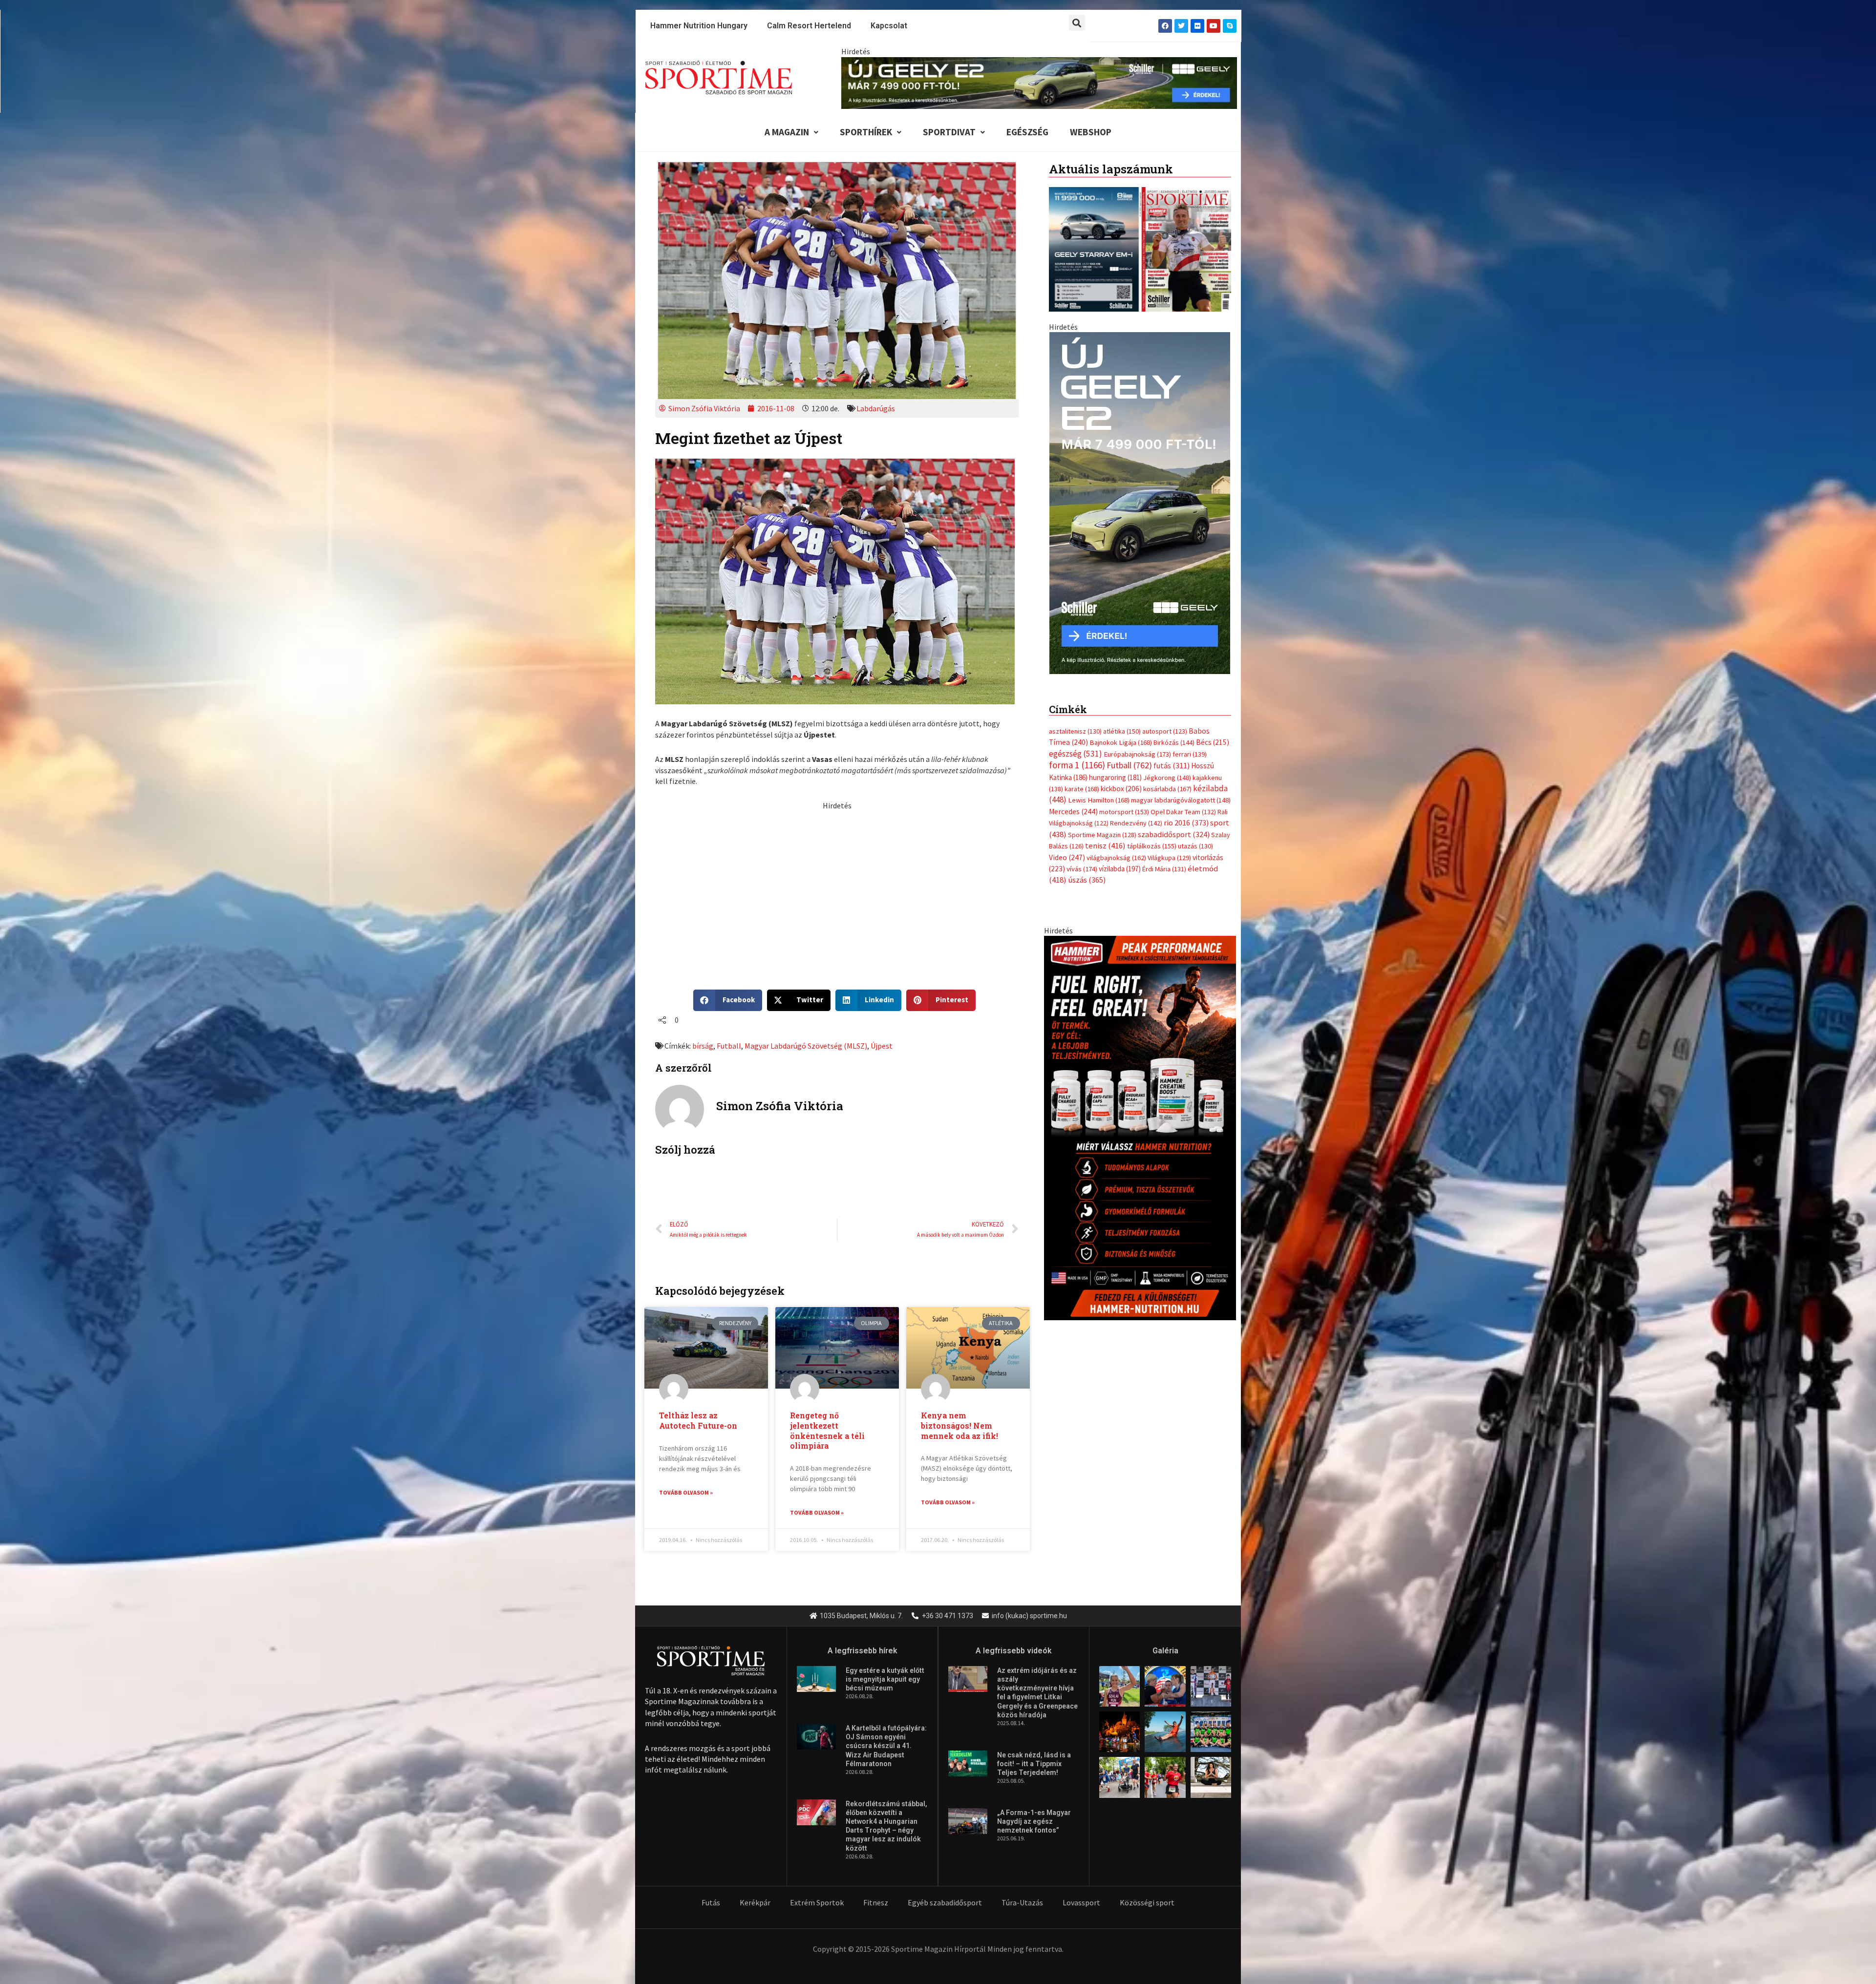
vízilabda (1120, 859)
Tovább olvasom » (686, 1492)
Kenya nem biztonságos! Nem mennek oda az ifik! (959, 1425)
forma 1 (1077, 755)
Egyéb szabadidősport (945, 1902)
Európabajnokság (1137, 744)
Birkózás (1174, 733)
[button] (1077, 23)
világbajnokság (1116, 847)
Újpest (882, 1046)
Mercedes (1073, 801)
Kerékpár (755, 1902)
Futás (711, 1902)
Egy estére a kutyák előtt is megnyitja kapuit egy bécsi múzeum (885, 1679)
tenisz (1105, 836)
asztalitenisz (1075, 721)
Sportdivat (949, 132)
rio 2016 (1186, 813)
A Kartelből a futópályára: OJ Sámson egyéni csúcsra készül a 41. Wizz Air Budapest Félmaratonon (886, 1746)
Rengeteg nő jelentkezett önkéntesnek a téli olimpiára (827, 1430)
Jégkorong (1167, 767)
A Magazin (787, 132)
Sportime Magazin (1102, 824)
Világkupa (1169, 847)
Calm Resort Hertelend (809, 26)
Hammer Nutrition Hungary (699, 26)
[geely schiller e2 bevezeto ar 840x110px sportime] (1039, 82)
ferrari (1190, 744)
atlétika (1122, 721)
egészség (1076, 743)
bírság (703, 1046)
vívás (1082, 859)
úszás (1087, 870)
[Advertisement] (837, 880)
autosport (1165, 721)
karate (1082, 779)
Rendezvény (1136, 813)
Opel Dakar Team (1183, 802)
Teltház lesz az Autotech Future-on (698, 1420)
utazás (1195, 836)
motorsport (1124, 802)
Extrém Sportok (817, 1902)
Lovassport (1081, 1902)
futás (1172, 756)
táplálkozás (1152, 836)
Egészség (1027, 132)
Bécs (1213, 732)
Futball (729, 1046)
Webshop (1091, 132)
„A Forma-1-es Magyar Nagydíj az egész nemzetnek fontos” (1034, 1821)
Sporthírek (866, 132)
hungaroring (1115, 767)
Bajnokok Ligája (1121, 733)
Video (1067, 847)
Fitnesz (876, 1902)
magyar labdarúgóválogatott (1181, 790)
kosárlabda (1167, 779)
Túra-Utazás (1022, 1902)
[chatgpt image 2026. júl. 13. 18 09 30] (1140, 1117)
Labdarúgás (876, 408)
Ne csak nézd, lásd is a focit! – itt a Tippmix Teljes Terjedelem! (1034, 1764)
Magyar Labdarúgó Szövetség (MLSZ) (806, 1046)
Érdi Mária (1164, 859)
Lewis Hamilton (1099, 790)
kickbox (1121, 779)
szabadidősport (1174, 824)
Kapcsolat (889, 26)
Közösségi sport (1147, 1902)
